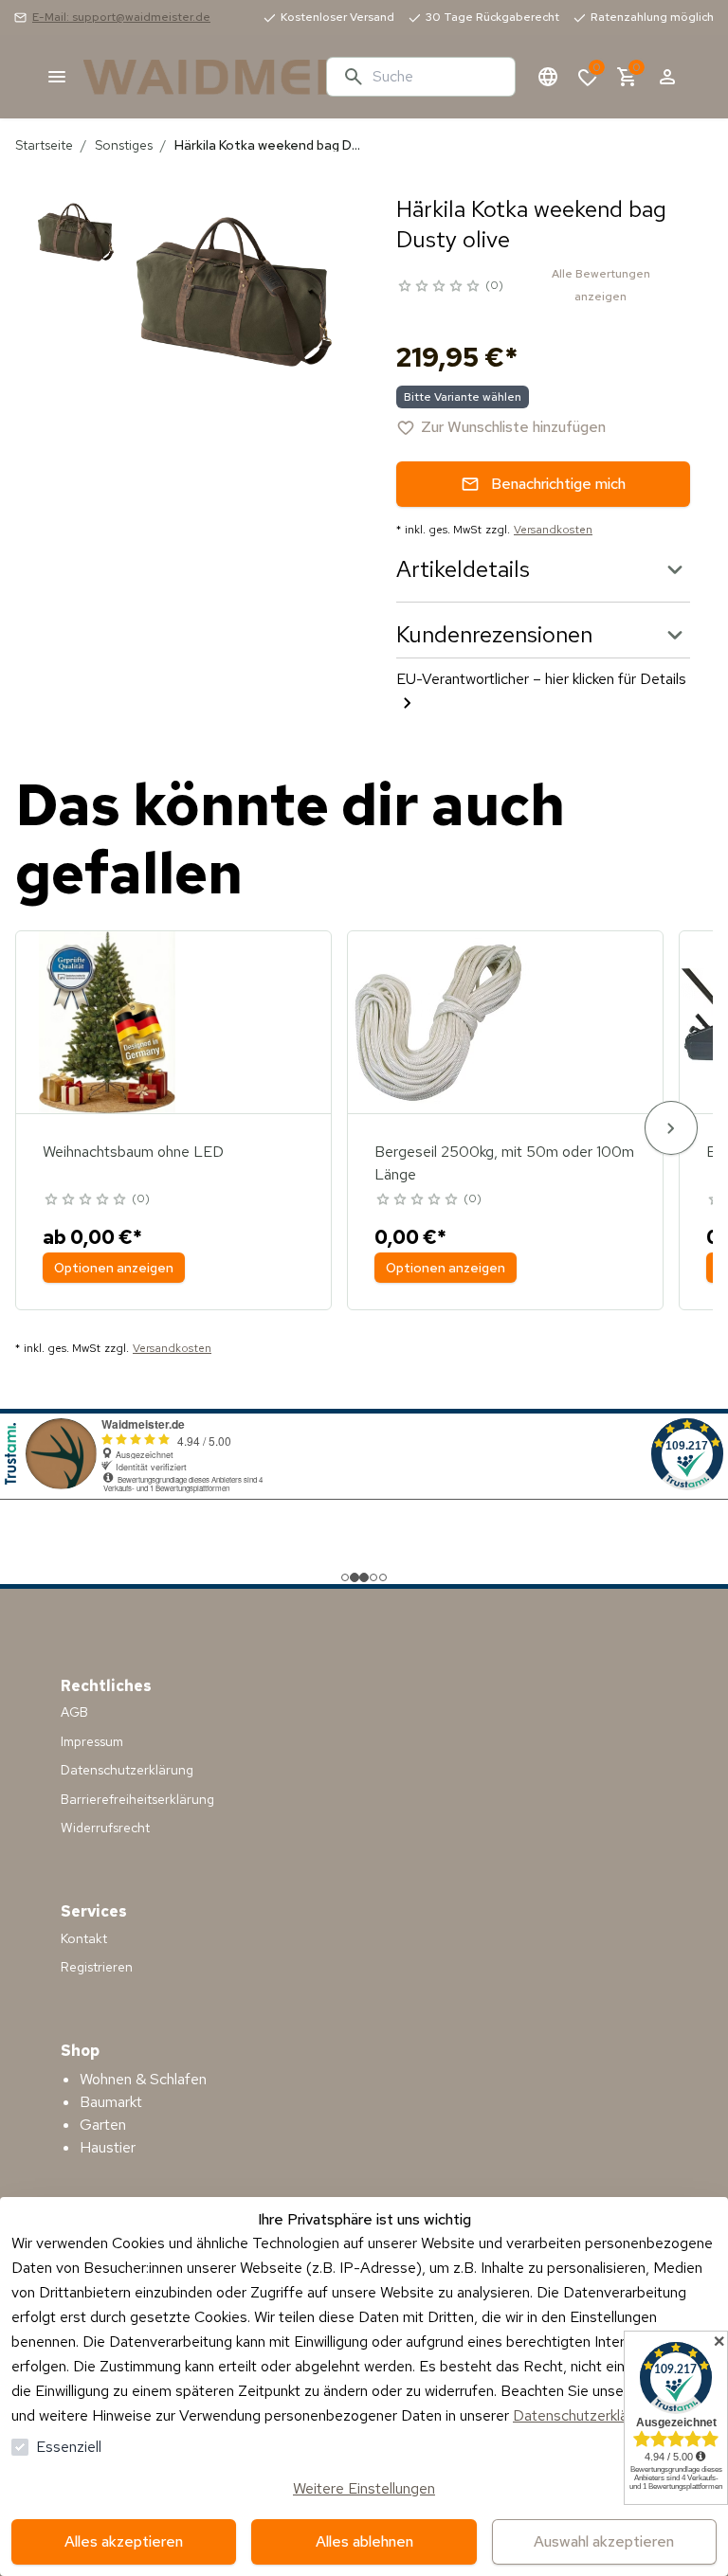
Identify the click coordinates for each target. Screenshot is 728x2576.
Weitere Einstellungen (364, 2488)
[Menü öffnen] (57, 77)
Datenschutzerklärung (584, 2415)
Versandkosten (553, 530)
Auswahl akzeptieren (604, 2541)
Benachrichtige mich (558, 484)
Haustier (108, 2147)
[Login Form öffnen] (667, 77)
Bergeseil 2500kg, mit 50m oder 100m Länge (504, 1163)
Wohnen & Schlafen (143, 2079)
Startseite (44, 145)
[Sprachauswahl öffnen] (548, 77)
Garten (103, 2125)
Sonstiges (124, 145)
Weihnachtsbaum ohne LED (133, 1152)
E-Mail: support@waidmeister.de (121, 17)
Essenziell (69, 2447)
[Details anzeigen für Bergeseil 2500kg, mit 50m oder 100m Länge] (439, 1022)
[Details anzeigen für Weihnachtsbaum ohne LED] (107, 1022)
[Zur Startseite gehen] (197, 77)
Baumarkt (111, 2102)
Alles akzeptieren (124, 2541)
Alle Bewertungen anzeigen (601, 285)
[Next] (671, 1128)
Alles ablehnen (364, 2541)
